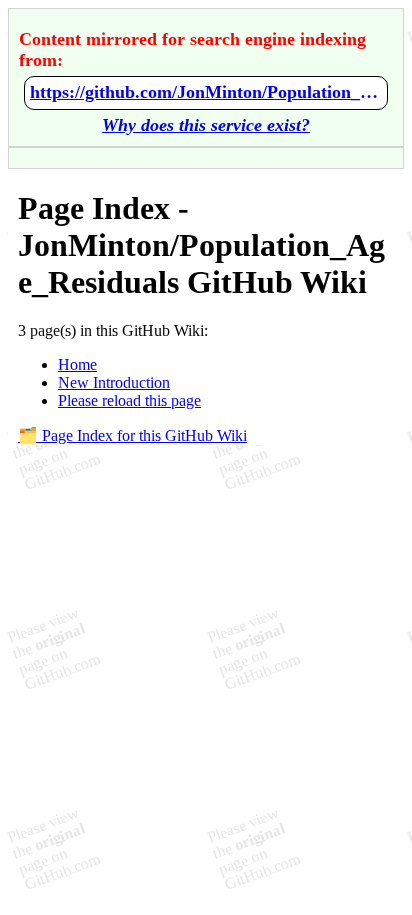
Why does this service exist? (206, 125)
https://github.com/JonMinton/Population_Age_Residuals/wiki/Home (206, 92)
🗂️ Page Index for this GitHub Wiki (132, 435)
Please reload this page (129, 400)
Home (77, 364)
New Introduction (114, 382)
